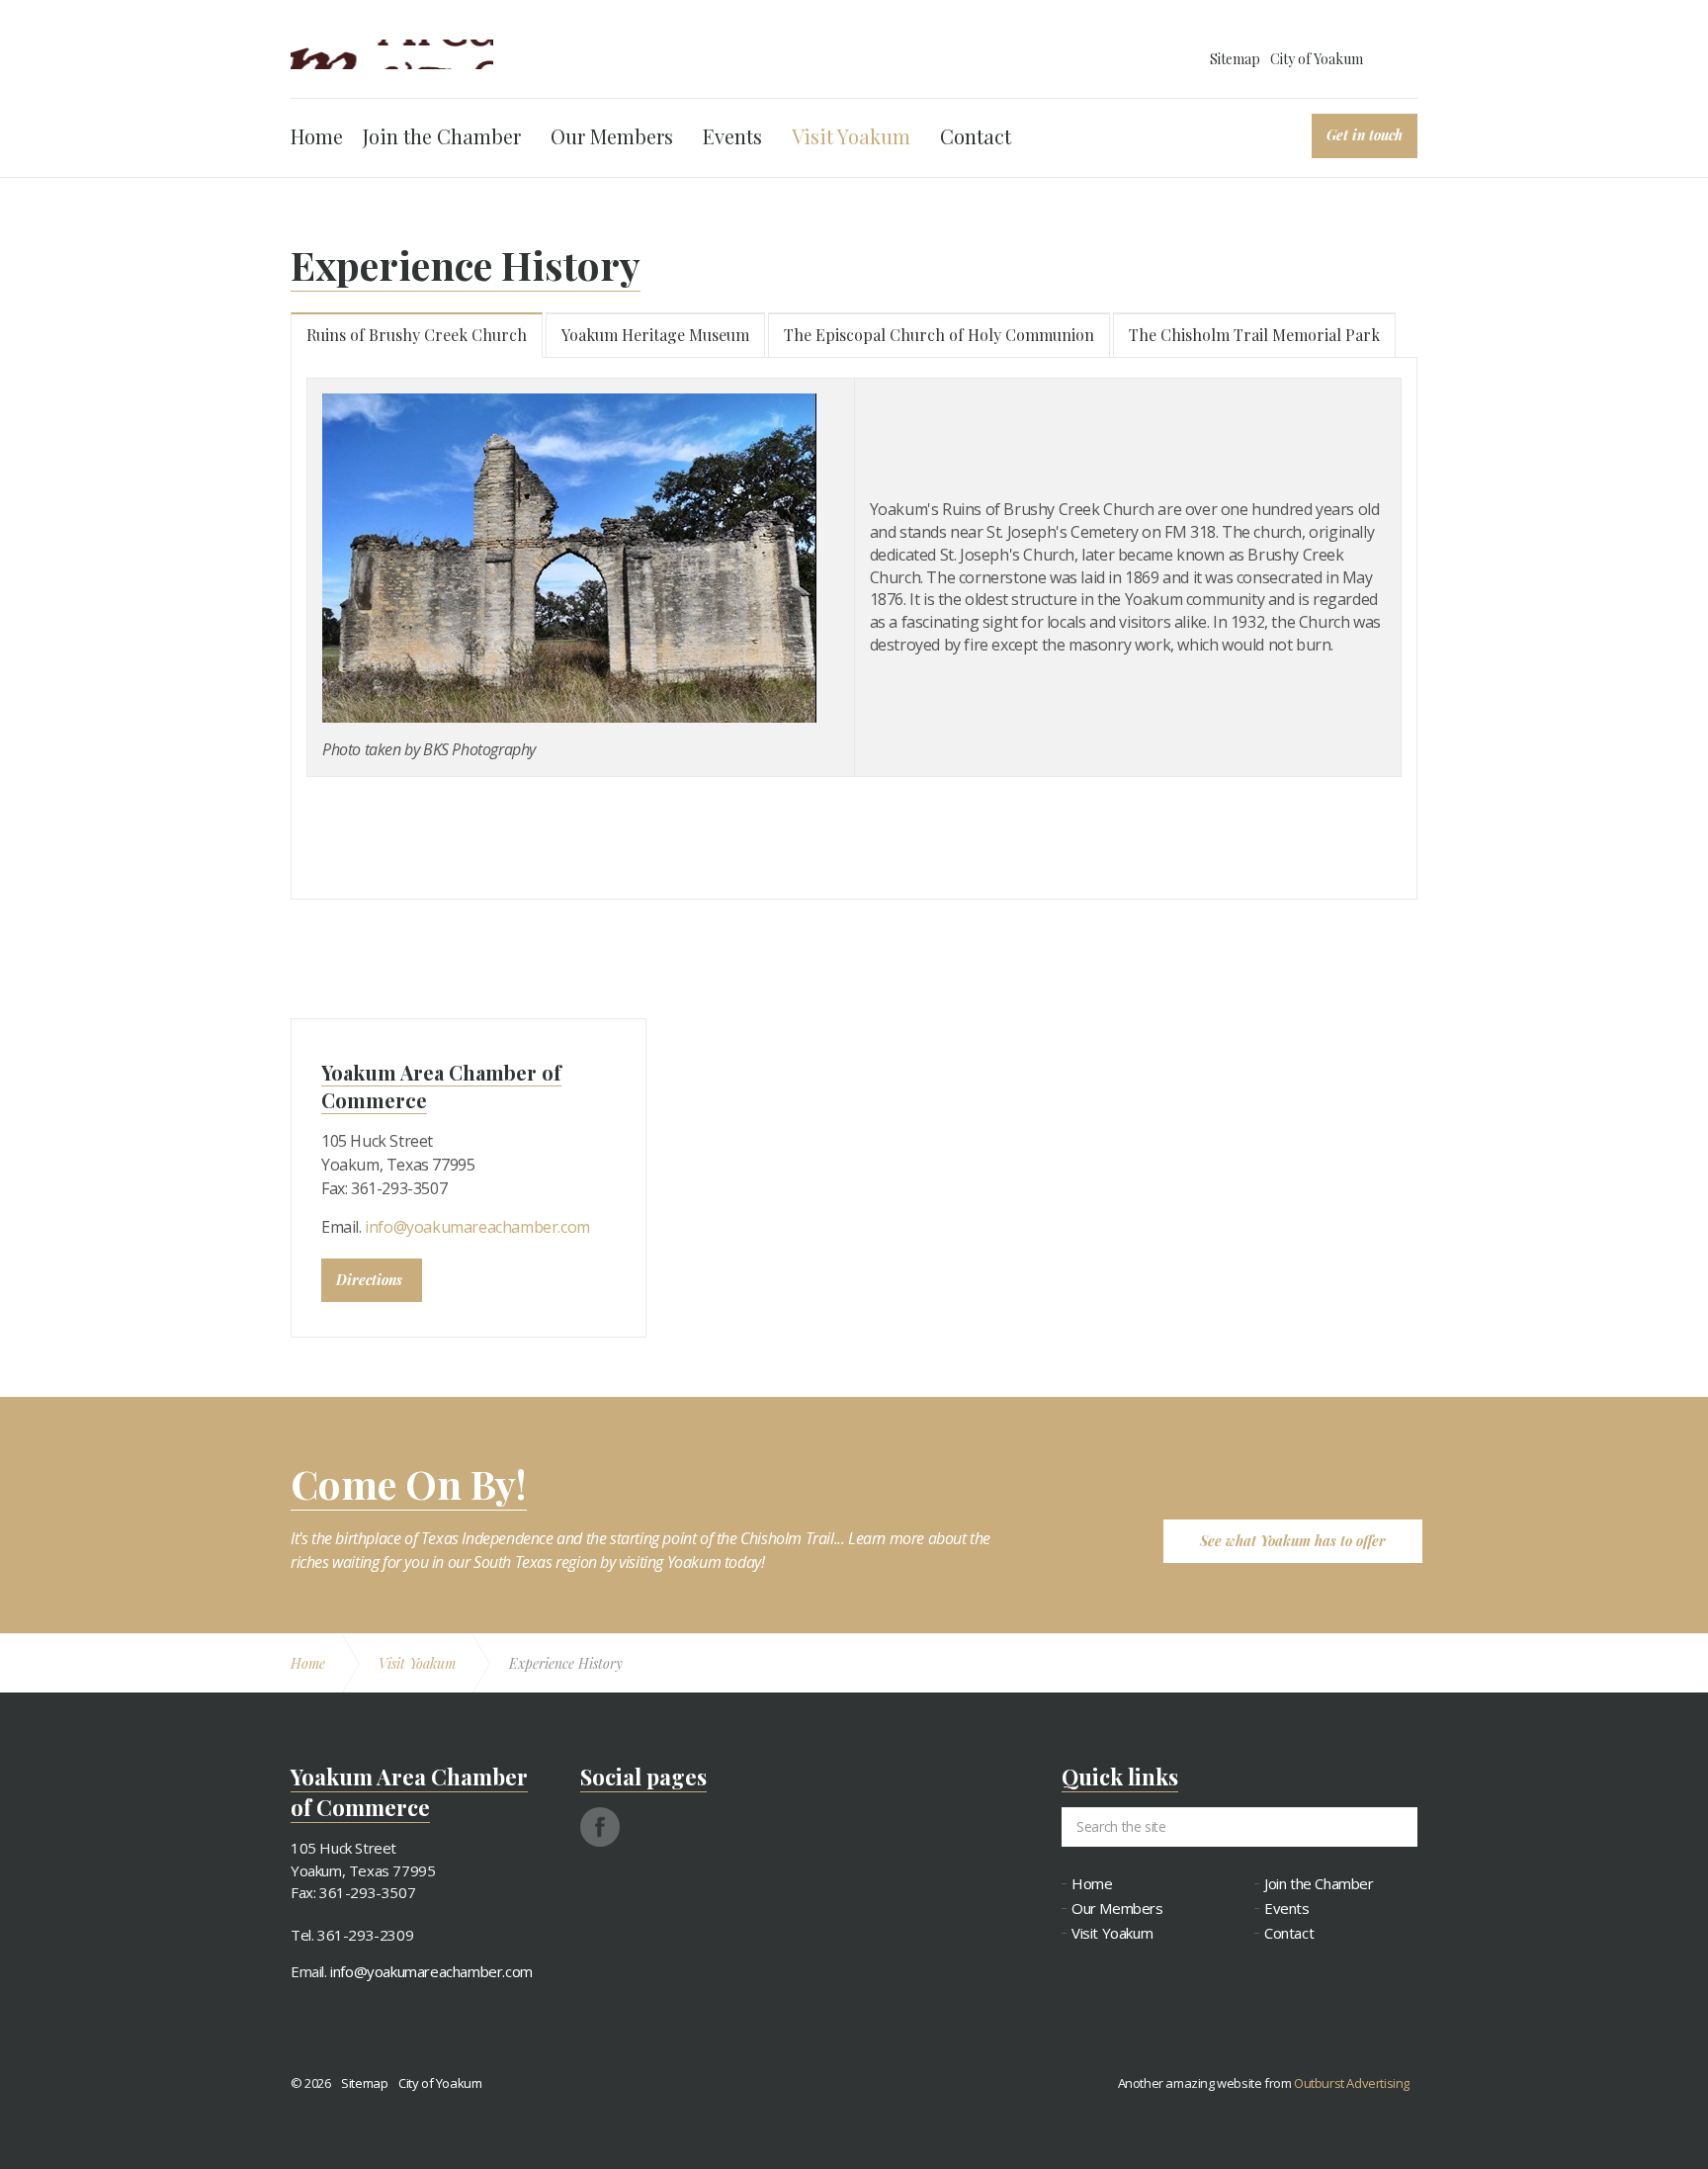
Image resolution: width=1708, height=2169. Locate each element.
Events (732, 136)
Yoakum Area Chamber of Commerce (392, 54)
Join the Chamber (442, 136)
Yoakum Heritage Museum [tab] (655, 335)
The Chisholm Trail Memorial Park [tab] (1254, 335)
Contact (976, 136)
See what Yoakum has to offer (1293, 1541)
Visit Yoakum (851, 136)
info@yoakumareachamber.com (477, 1227)
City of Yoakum (1317, 59)
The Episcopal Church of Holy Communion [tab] (939, 335)
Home (317, 136)
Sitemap (1235, 59)
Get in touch (1365, 135)
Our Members (612, 136)
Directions (369, 1280)
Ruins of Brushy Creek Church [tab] (417, 335)
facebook (600, 1827)
